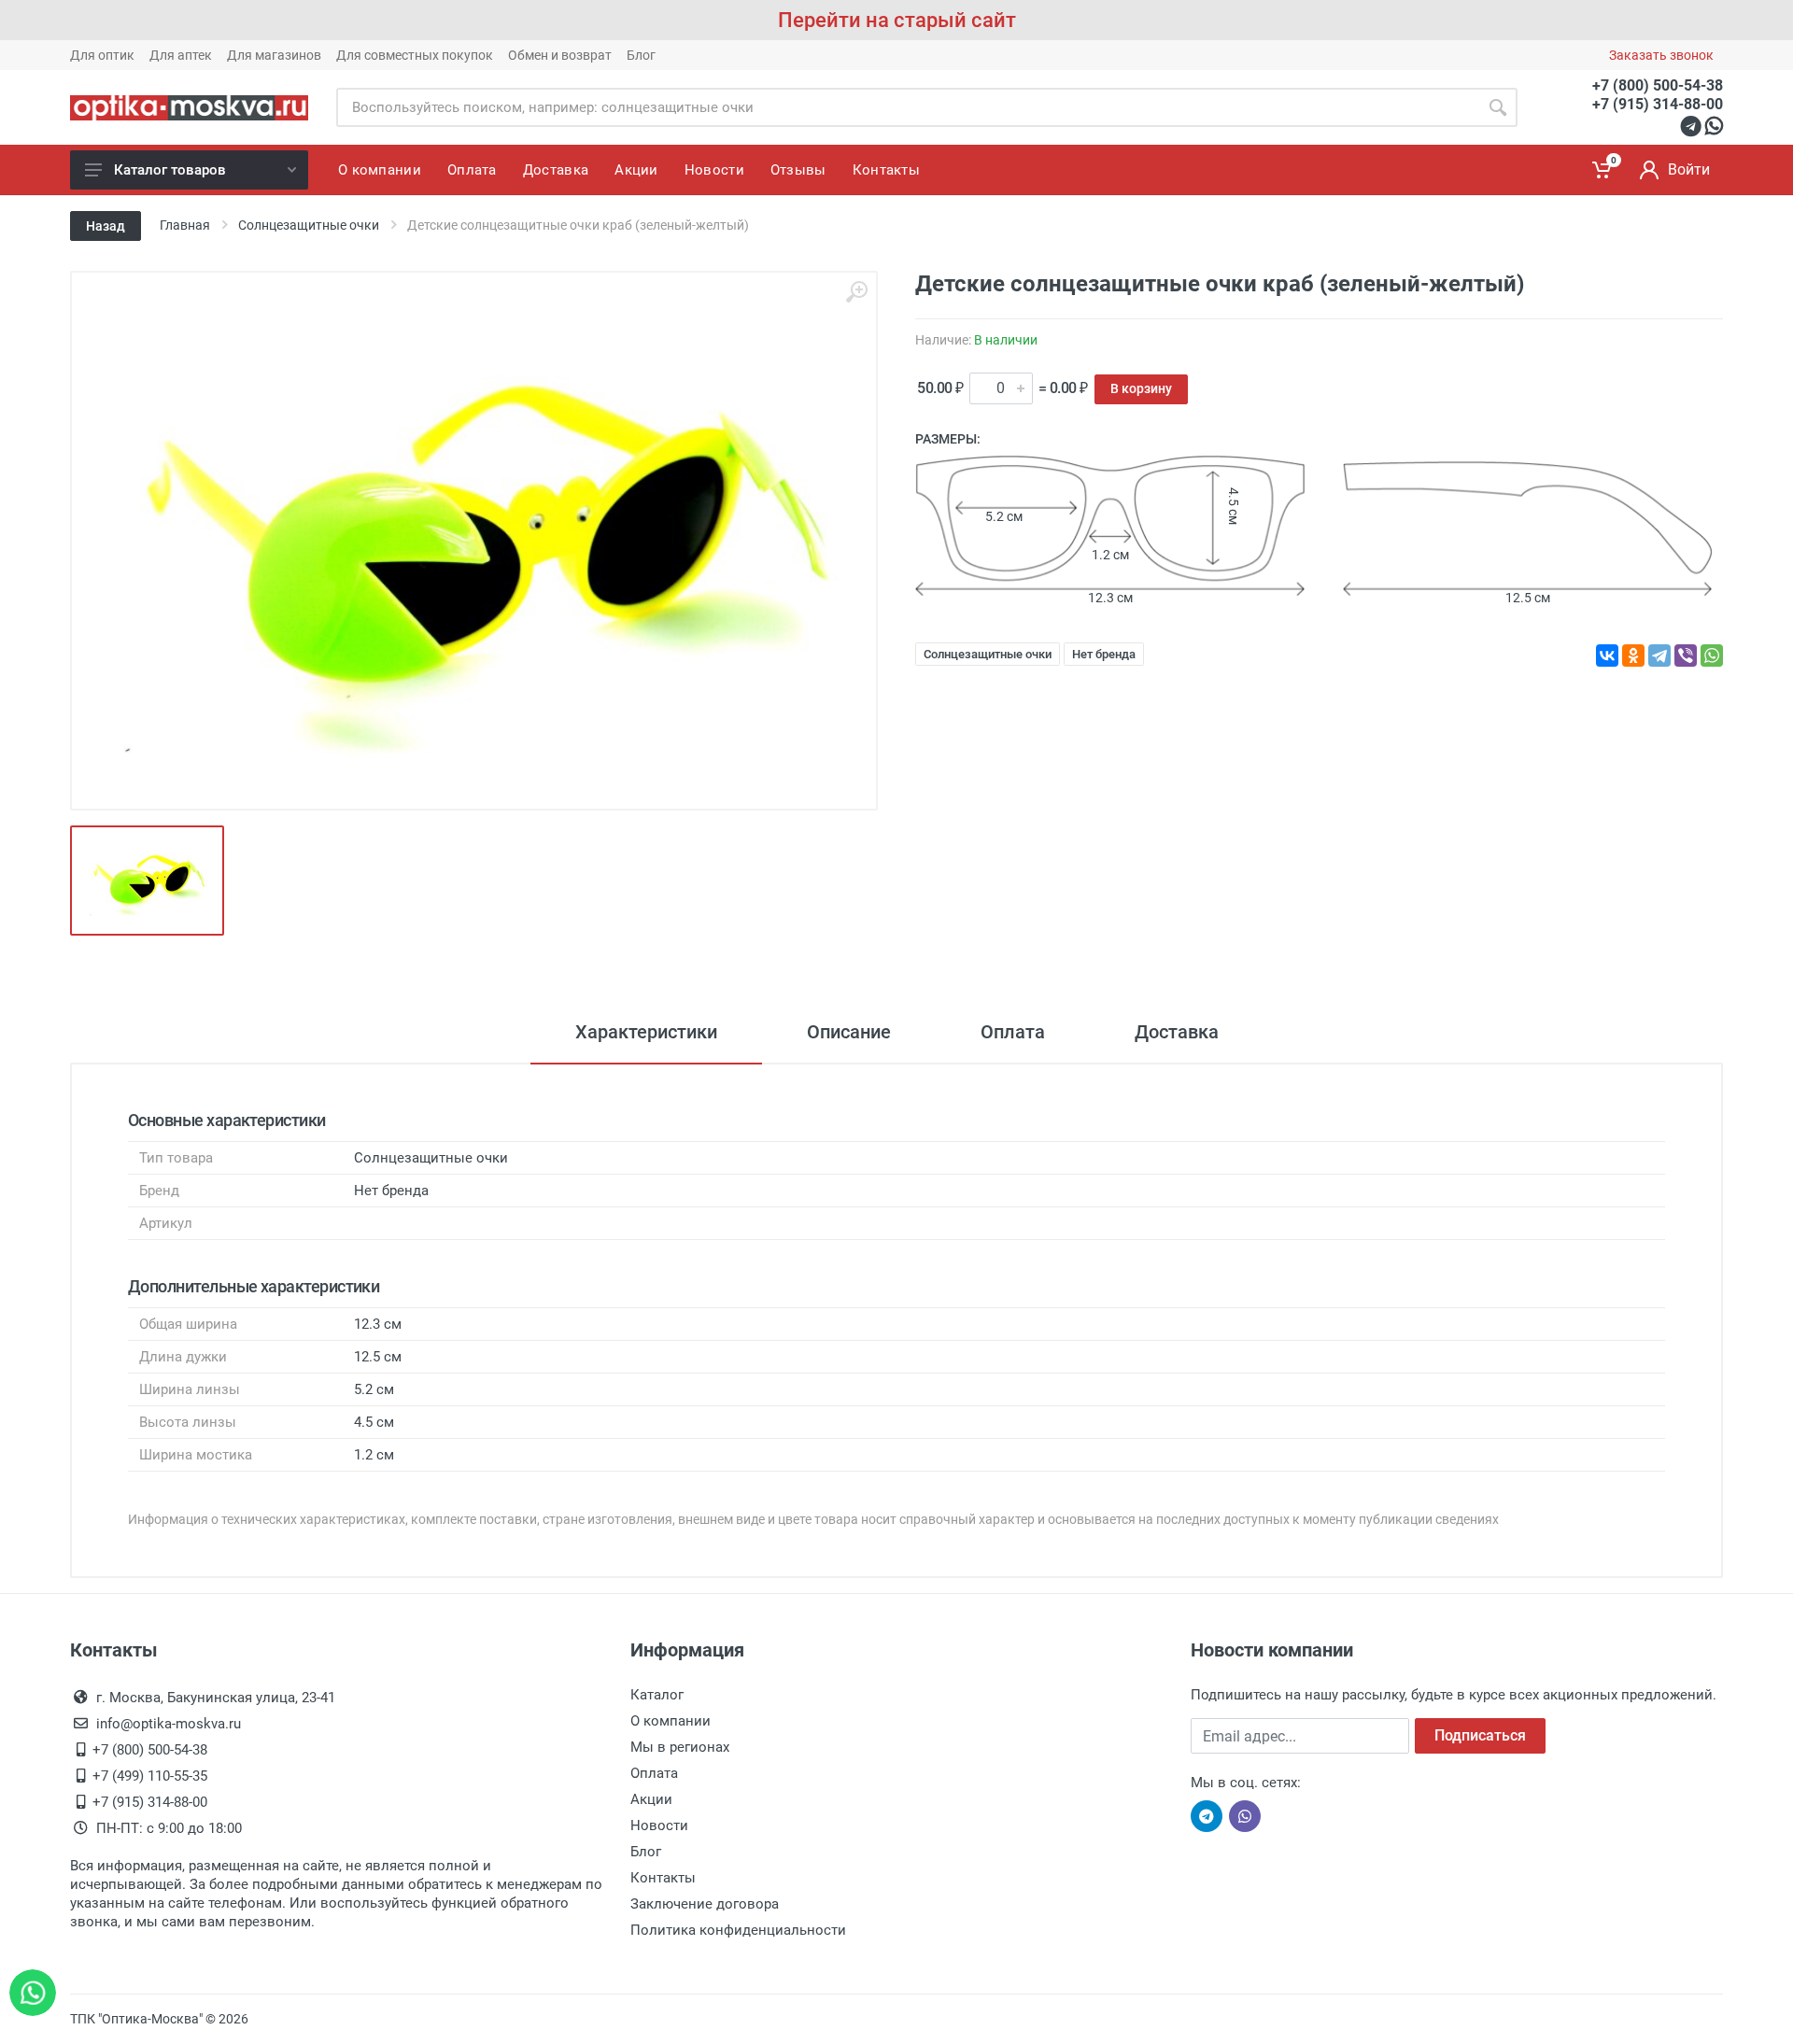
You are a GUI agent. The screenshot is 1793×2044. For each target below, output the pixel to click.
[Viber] (1686, 655)
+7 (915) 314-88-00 (1658, 104)
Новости (659, 1826)
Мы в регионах (680, 1747)
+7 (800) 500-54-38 (1658, 85)
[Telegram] (1659, 655)
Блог (641, 55)
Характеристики (646, 1032)
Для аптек (181, 55)
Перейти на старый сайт (897, 20)
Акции (651, 1799)
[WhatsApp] (1712, 655)
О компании (671, 1721)
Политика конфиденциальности (738, 1930)
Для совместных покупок (415, 55)
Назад (106, 226)
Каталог (657, 1695)
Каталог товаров (170, 170)
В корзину (1141, 388)
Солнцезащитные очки (988, 654)
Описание (849, 1032)
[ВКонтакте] (1607, 655)
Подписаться (1480, 1735)
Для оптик (102, 55)
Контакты (663, 1878)
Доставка (1177, 1032)
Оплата (1013, 1032)
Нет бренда (1104, 654)
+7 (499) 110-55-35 (150, 1776)
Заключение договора (705, 1904)
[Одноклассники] (1633, 655)
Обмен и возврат (560, 55)
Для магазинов (274, 55)
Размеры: (948, 439)
